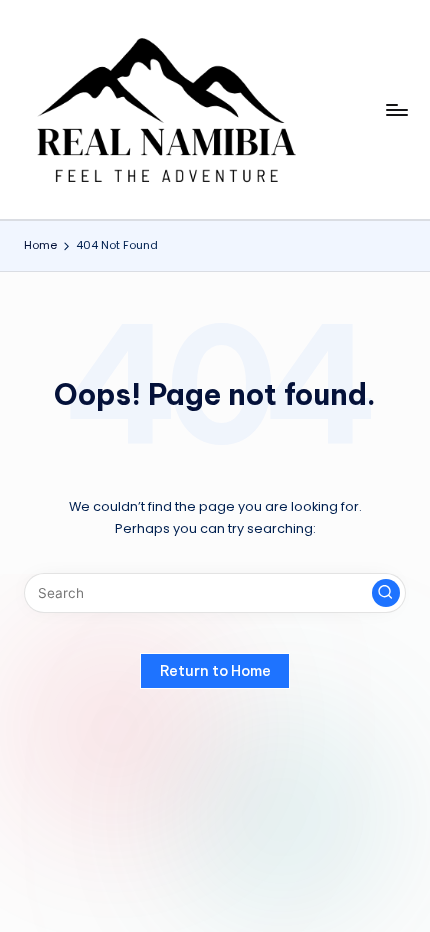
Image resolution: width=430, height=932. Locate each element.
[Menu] (396, 109)
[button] (386, 593)
